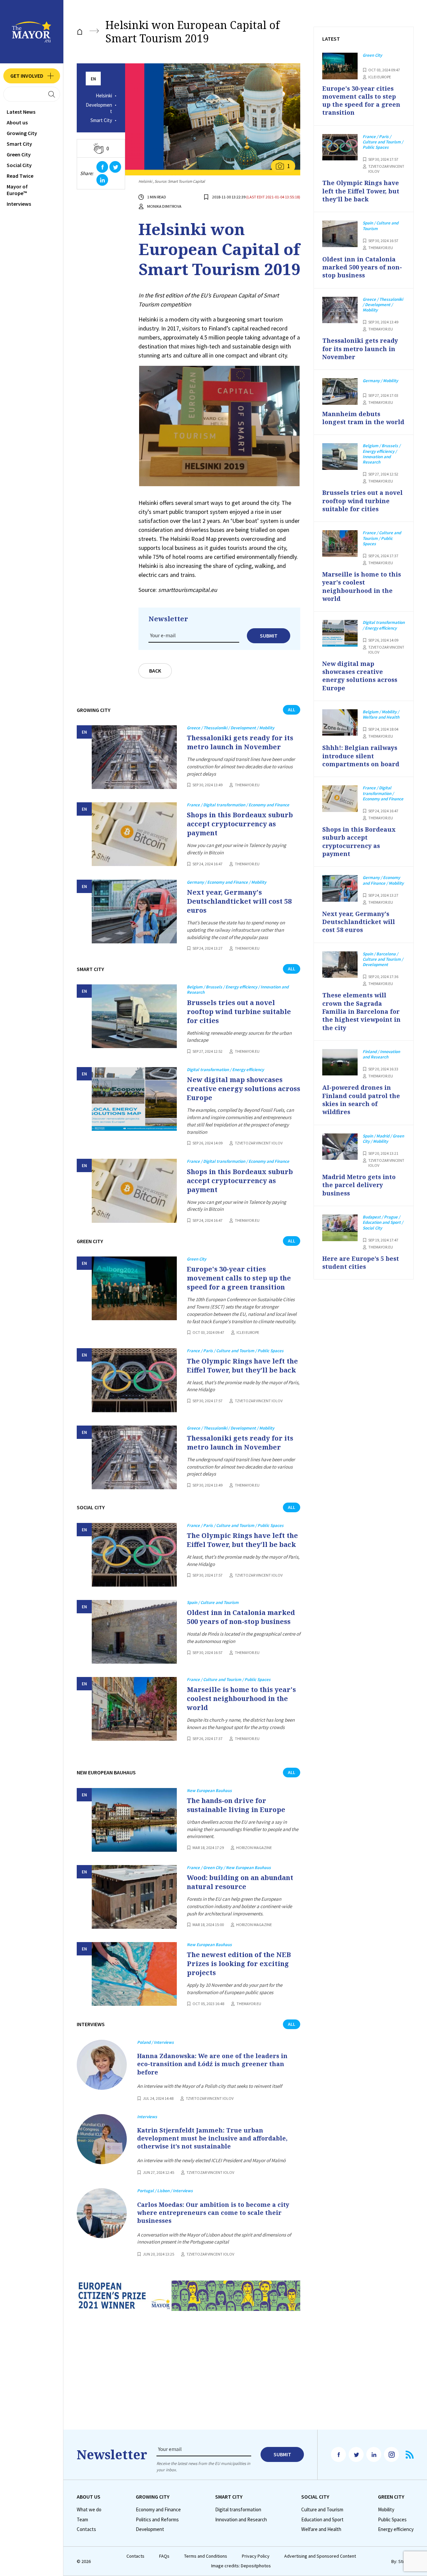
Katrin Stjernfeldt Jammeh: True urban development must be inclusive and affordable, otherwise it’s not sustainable (212, 2138)
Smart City (19, 144)
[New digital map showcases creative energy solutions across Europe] (134, 1099)
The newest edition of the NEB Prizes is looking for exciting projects (239, 1964)
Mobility (386, 2510)
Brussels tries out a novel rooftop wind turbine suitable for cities (239, 1012)
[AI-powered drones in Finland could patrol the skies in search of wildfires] (340, 1062)
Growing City (22, 133)
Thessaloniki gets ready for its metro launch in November (240, 742)
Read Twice (20, 176)
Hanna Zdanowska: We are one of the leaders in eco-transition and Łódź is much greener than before (212, 2064)
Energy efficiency (396, 2529)
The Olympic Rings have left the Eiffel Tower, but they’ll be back (242, 1366)
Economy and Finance (158, 2510)
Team (82, 2520)
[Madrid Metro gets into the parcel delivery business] (340, 1147)
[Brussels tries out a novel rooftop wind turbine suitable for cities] (134, 1016)
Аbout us (17, 122)
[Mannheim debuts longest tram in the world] (340, 391)
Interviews (19, 204)
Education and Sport (322, 2520)
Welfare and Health (321, 2529)
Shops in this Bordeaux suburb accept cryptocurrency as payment (240, 824)
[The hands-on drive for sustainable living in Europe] (134, 1820)
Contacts (86, 2529)
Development (99, 108)
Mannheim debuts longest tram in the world (363, 418)
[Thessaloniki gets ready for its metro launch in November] (134, 757)
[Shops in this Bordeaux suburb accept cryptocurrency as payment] (134, 834)
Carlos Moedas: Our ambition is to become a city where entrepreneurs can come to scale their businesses (213, 2213)
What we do (89, 2510)
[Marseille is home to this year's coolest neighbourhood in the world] (134, 1709)
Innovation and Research (241, 2520)
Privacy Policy (256, 2556)
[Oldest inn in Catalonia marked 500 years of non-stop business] (134, 1632)
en (93, 79)
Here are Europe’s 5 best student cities (361, 1262)
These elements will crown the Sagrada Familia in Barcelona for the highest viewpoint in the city (361, 1011)
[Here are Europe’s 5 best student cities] (340, 1228)
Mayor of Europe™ (17, 190)
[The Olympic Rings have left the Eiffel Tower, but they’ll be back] (134, 1380)
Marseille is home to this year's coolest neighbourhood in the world (241, 1698)
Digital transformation (238, 2510)
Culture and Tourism (322, 2510)
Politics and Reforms (157, 2520)
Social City (19, 165)
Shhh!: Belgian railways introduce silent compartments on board (361, 756)
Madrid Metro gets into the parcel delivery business (359, 1185)
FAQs (164, 2556)
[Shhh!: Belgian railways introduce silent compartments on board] (340, 723)
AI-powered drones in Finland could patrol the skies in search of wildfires (361, 1100)
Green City (19, 154)
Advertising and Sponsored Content (320, 2556)
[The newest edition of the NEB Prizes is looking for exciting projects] (134, 1974)
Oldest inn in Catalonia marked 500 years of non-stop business (241, 1617)
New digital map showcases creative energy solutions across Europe (244, 1089)
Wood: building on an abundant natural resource (240, 1882)
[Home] (80, 32)
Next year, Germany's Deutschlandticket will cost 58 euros (239, 901)
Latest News (21, 112)
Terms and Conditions (206, 2556)
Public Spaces (392, 2520)
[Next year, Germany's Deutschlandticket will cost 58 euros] (134, 912)
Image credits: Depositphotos (241, 2566)
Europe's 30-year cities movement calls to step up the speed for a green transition (239, 1278)
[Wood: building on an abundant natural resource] (134, 1897)
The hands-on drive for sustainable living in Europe (236, 1805)
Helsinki (104, 96)
